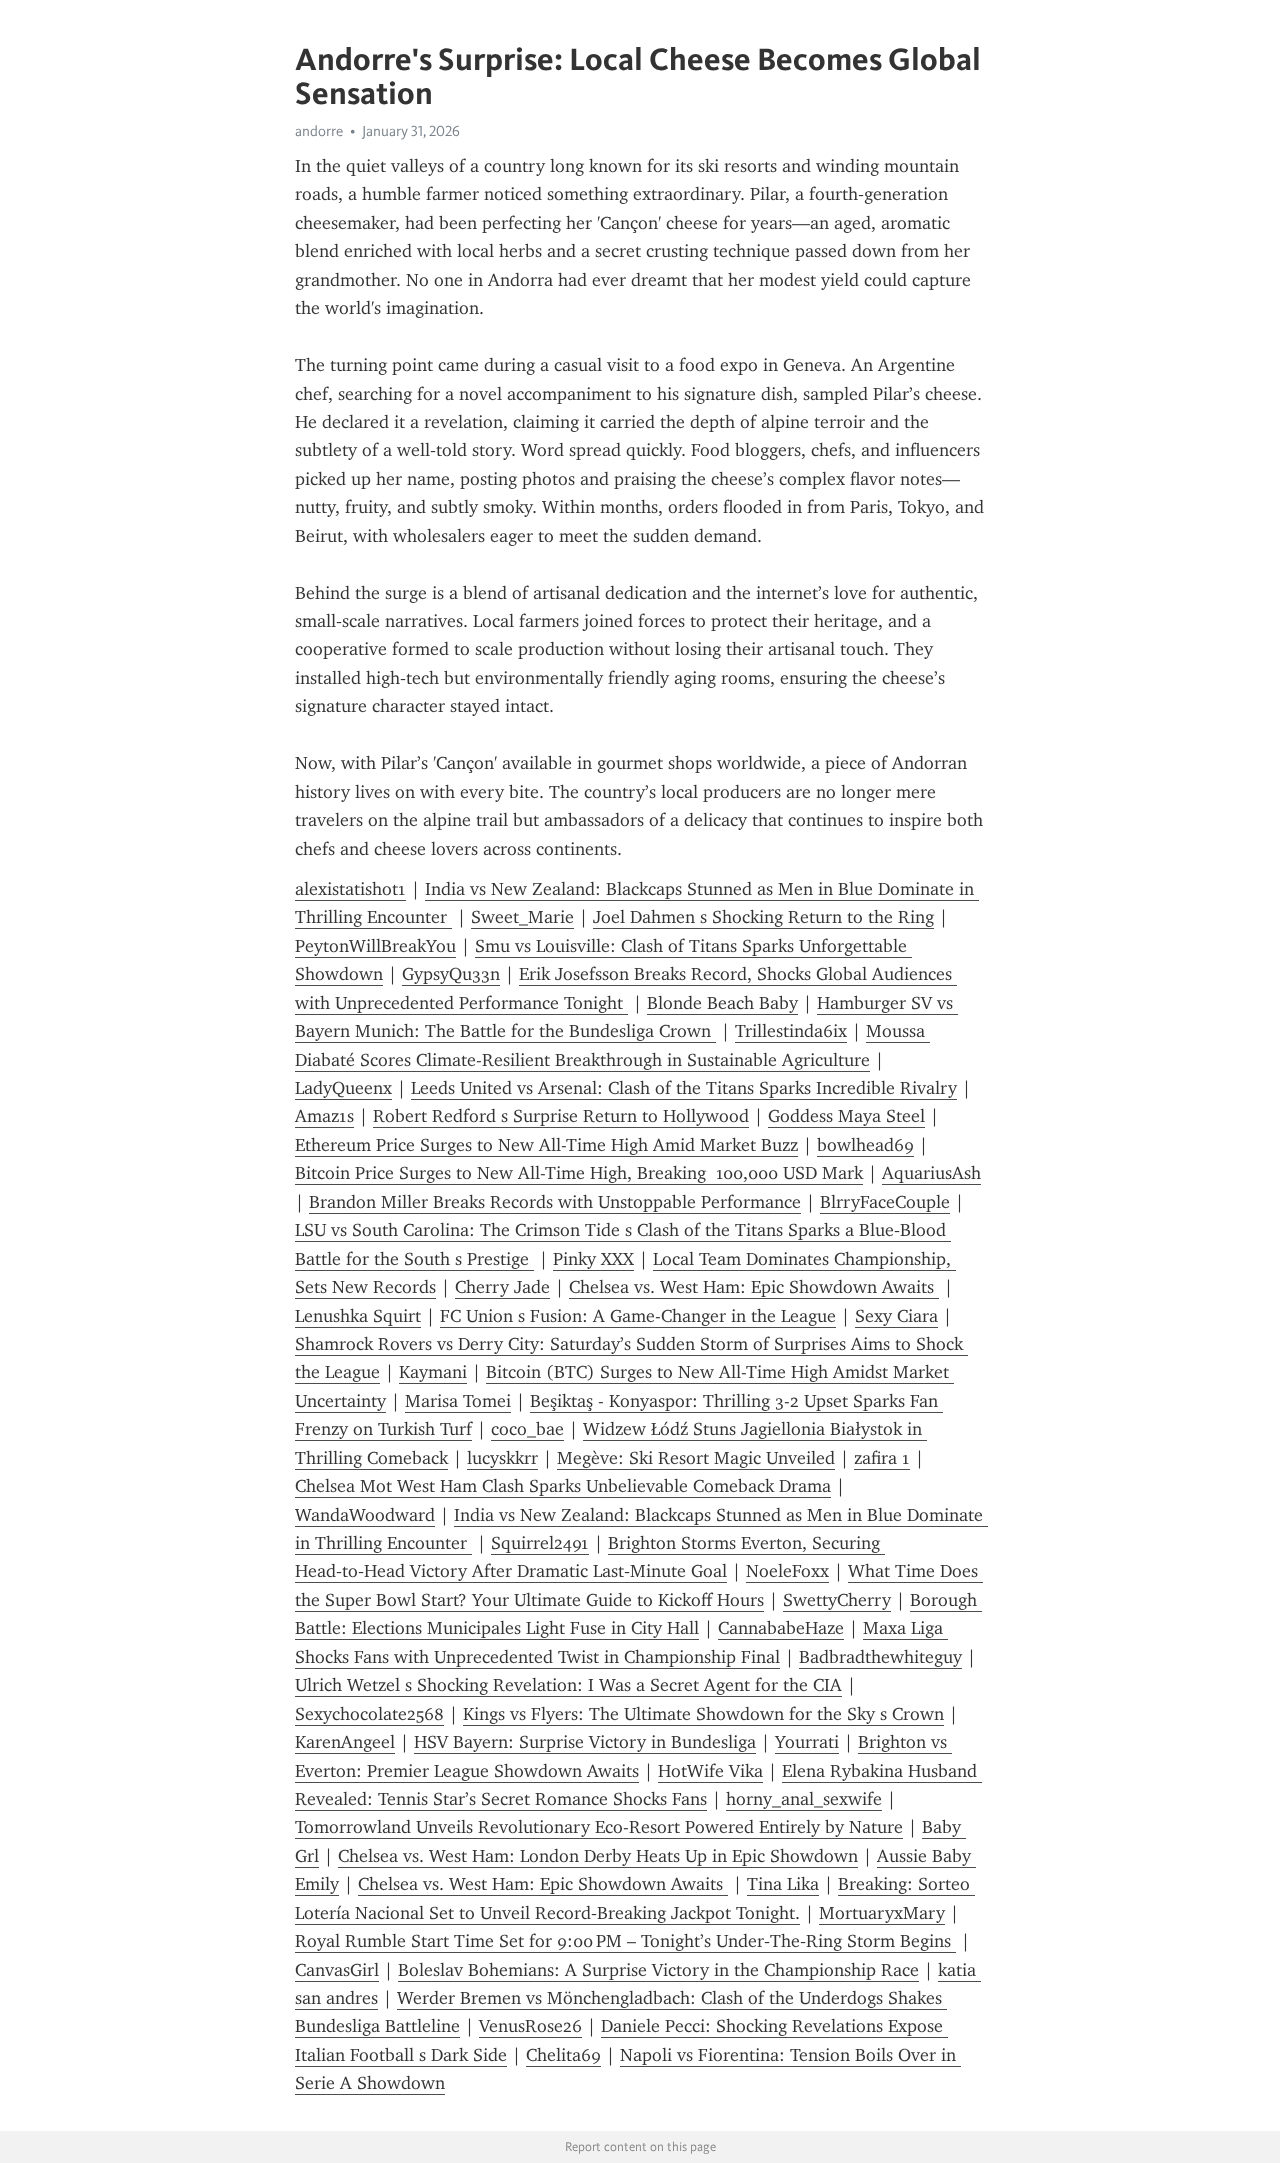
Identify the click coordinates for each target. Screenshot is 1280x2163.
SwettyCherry (837, 1600)
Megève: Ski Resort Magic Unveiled (696, 1458)
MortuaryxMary (882, 1913)
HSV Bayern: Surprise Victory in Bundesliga (585, 1742)
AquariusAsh (931, 1173)
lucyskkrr (502, 1458)
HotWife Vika (710, 1771)
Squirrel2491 (540, 1543)
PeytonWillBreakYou (375, 946)
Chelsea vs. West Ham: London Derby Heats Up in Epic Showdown (598, 1856)
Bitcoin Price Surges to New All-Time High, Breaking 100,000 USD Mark (579, 1173)
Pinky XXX (593, 1259)
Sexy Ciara (896, 1316)
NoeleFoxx (787, 1571)
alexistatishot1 (350, 889)
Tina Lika (783, 1884)
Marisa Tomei (458, 1401)
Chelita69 (563, 2055)
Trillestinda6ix (791, 1031)
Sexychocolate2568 (369, 1714)
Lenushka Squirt (358, 1316)
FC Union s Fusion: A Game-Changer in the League (638, 1316)
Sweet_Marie (522, 917)
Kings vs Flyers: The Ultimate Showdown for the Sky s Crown (703, 1714)
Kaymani (433, 1372)
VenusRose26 (530, 2026)
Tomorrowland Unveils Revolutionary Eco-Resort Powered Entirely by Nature (599, 1827)
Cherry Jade (502, 1287)
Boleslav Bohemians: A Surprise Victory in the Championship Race (658, 1970)
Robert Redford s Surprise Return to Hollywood (561, 1116)
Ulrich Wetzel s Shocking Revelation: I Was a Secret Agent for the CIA (568, 1685)
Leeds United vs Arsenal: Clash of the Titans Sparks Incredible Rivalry (684, 1088)
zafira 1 (882, 1458)
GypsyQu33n (451, 974)
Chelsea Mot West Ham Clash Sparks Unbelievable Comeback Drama (563, 1486)
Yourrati (807, 1742)
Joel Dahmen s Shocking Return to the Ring (763, 917)
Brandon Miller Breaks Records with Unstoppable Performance (555, 1202)
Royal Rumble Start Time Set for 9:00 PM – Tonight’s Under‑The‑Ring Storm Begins (625, 1941)
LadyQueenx (343, 1088)
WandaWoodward (365, 1515)
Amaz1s (324, 1116)
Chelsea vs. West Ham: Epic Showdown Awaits (754, 1287)
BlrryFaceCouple (885, 1202)
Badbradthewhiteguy (880, 1657)
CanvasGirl (337, 1970)
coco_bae (527, 1429)
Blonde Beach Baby (722, 1003)
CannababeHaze (781, 1628)
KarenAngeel (345, 1742)
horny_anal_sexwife (804, 1799)
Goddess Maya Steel (846, 1116)
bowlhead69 (865, 1145)
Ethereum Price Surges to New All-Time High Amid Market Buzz (546, 1145)
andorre (319, 131)
